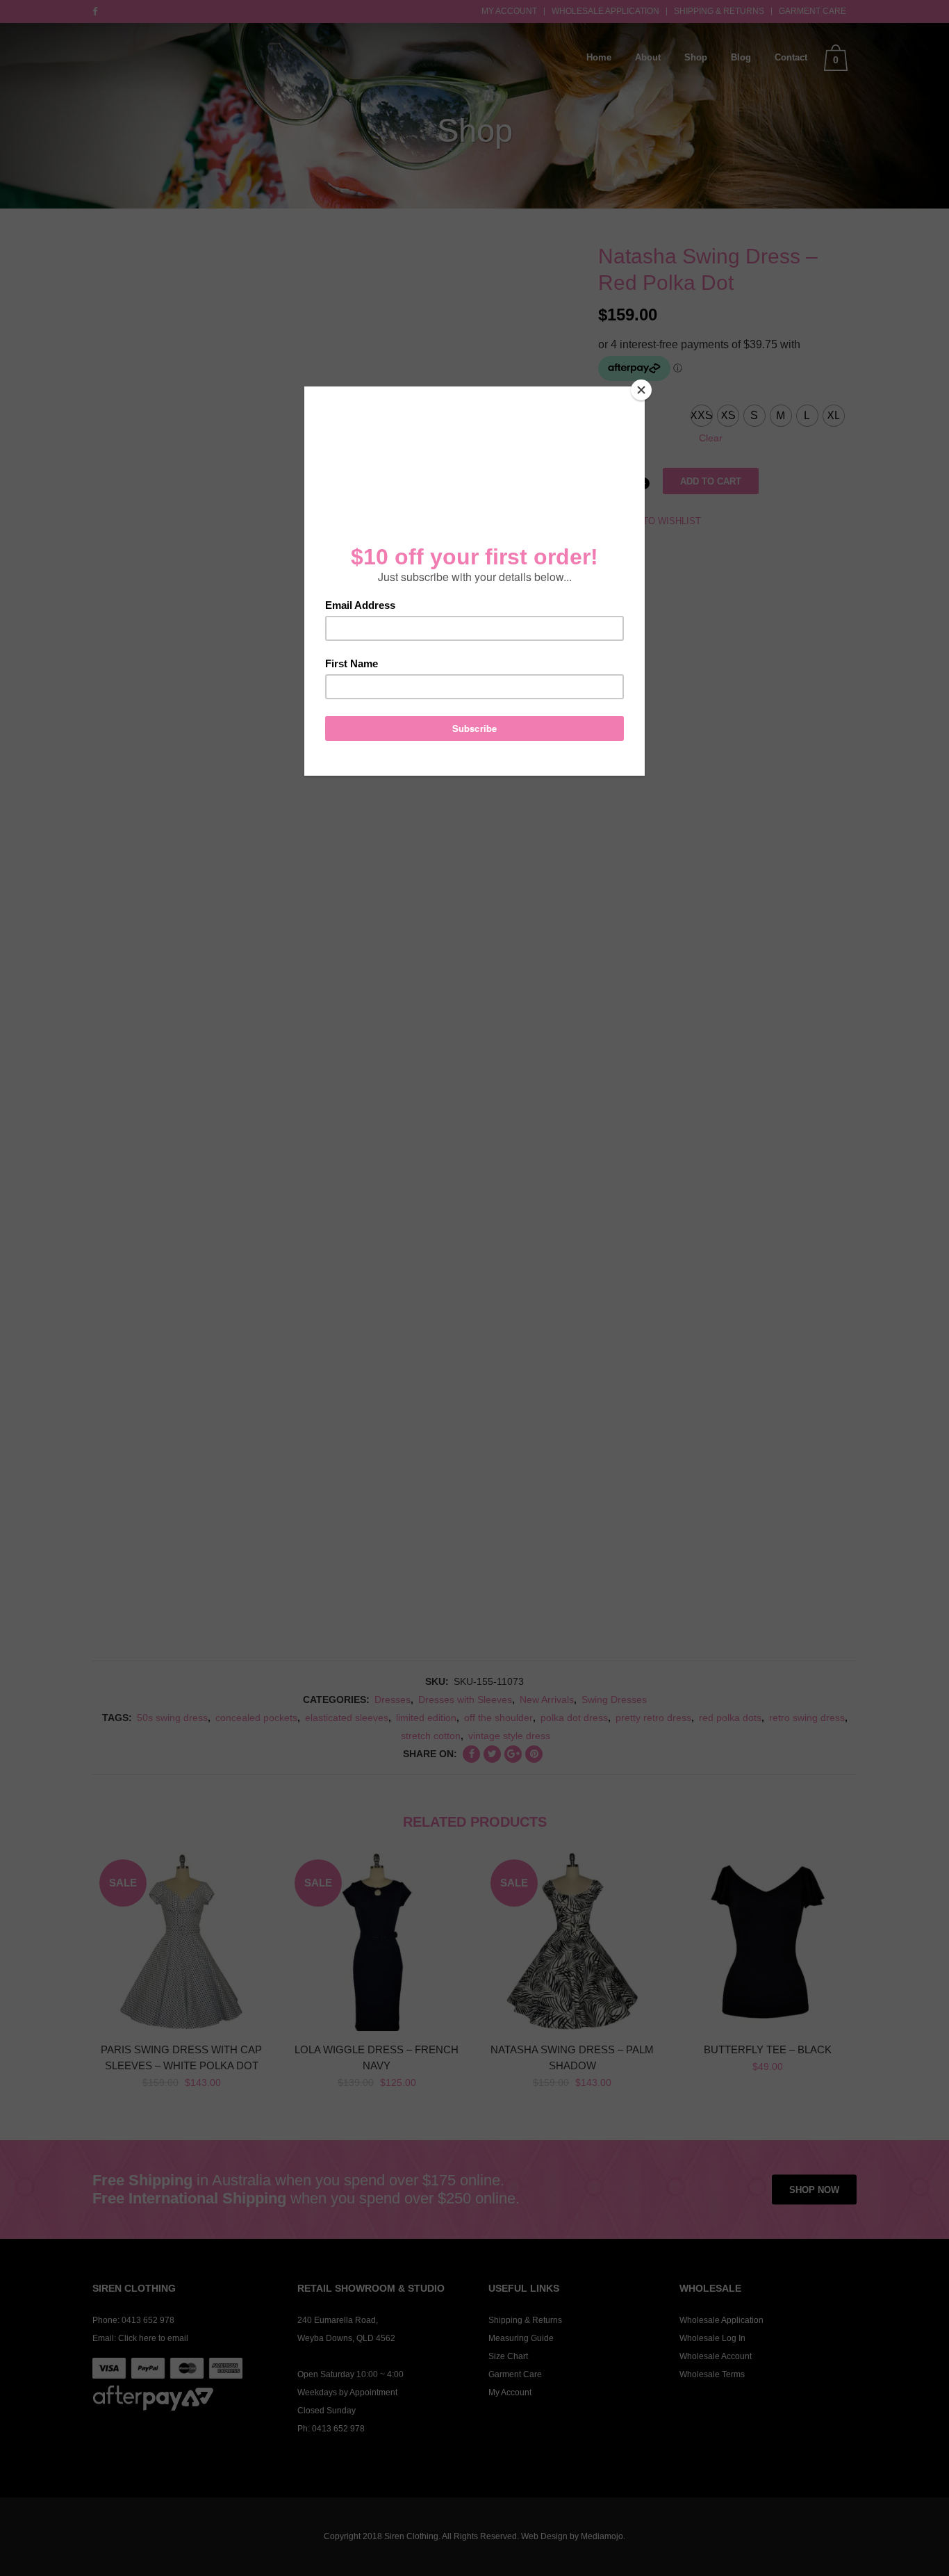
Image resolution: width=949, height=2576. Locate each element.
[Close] (641, 390)
